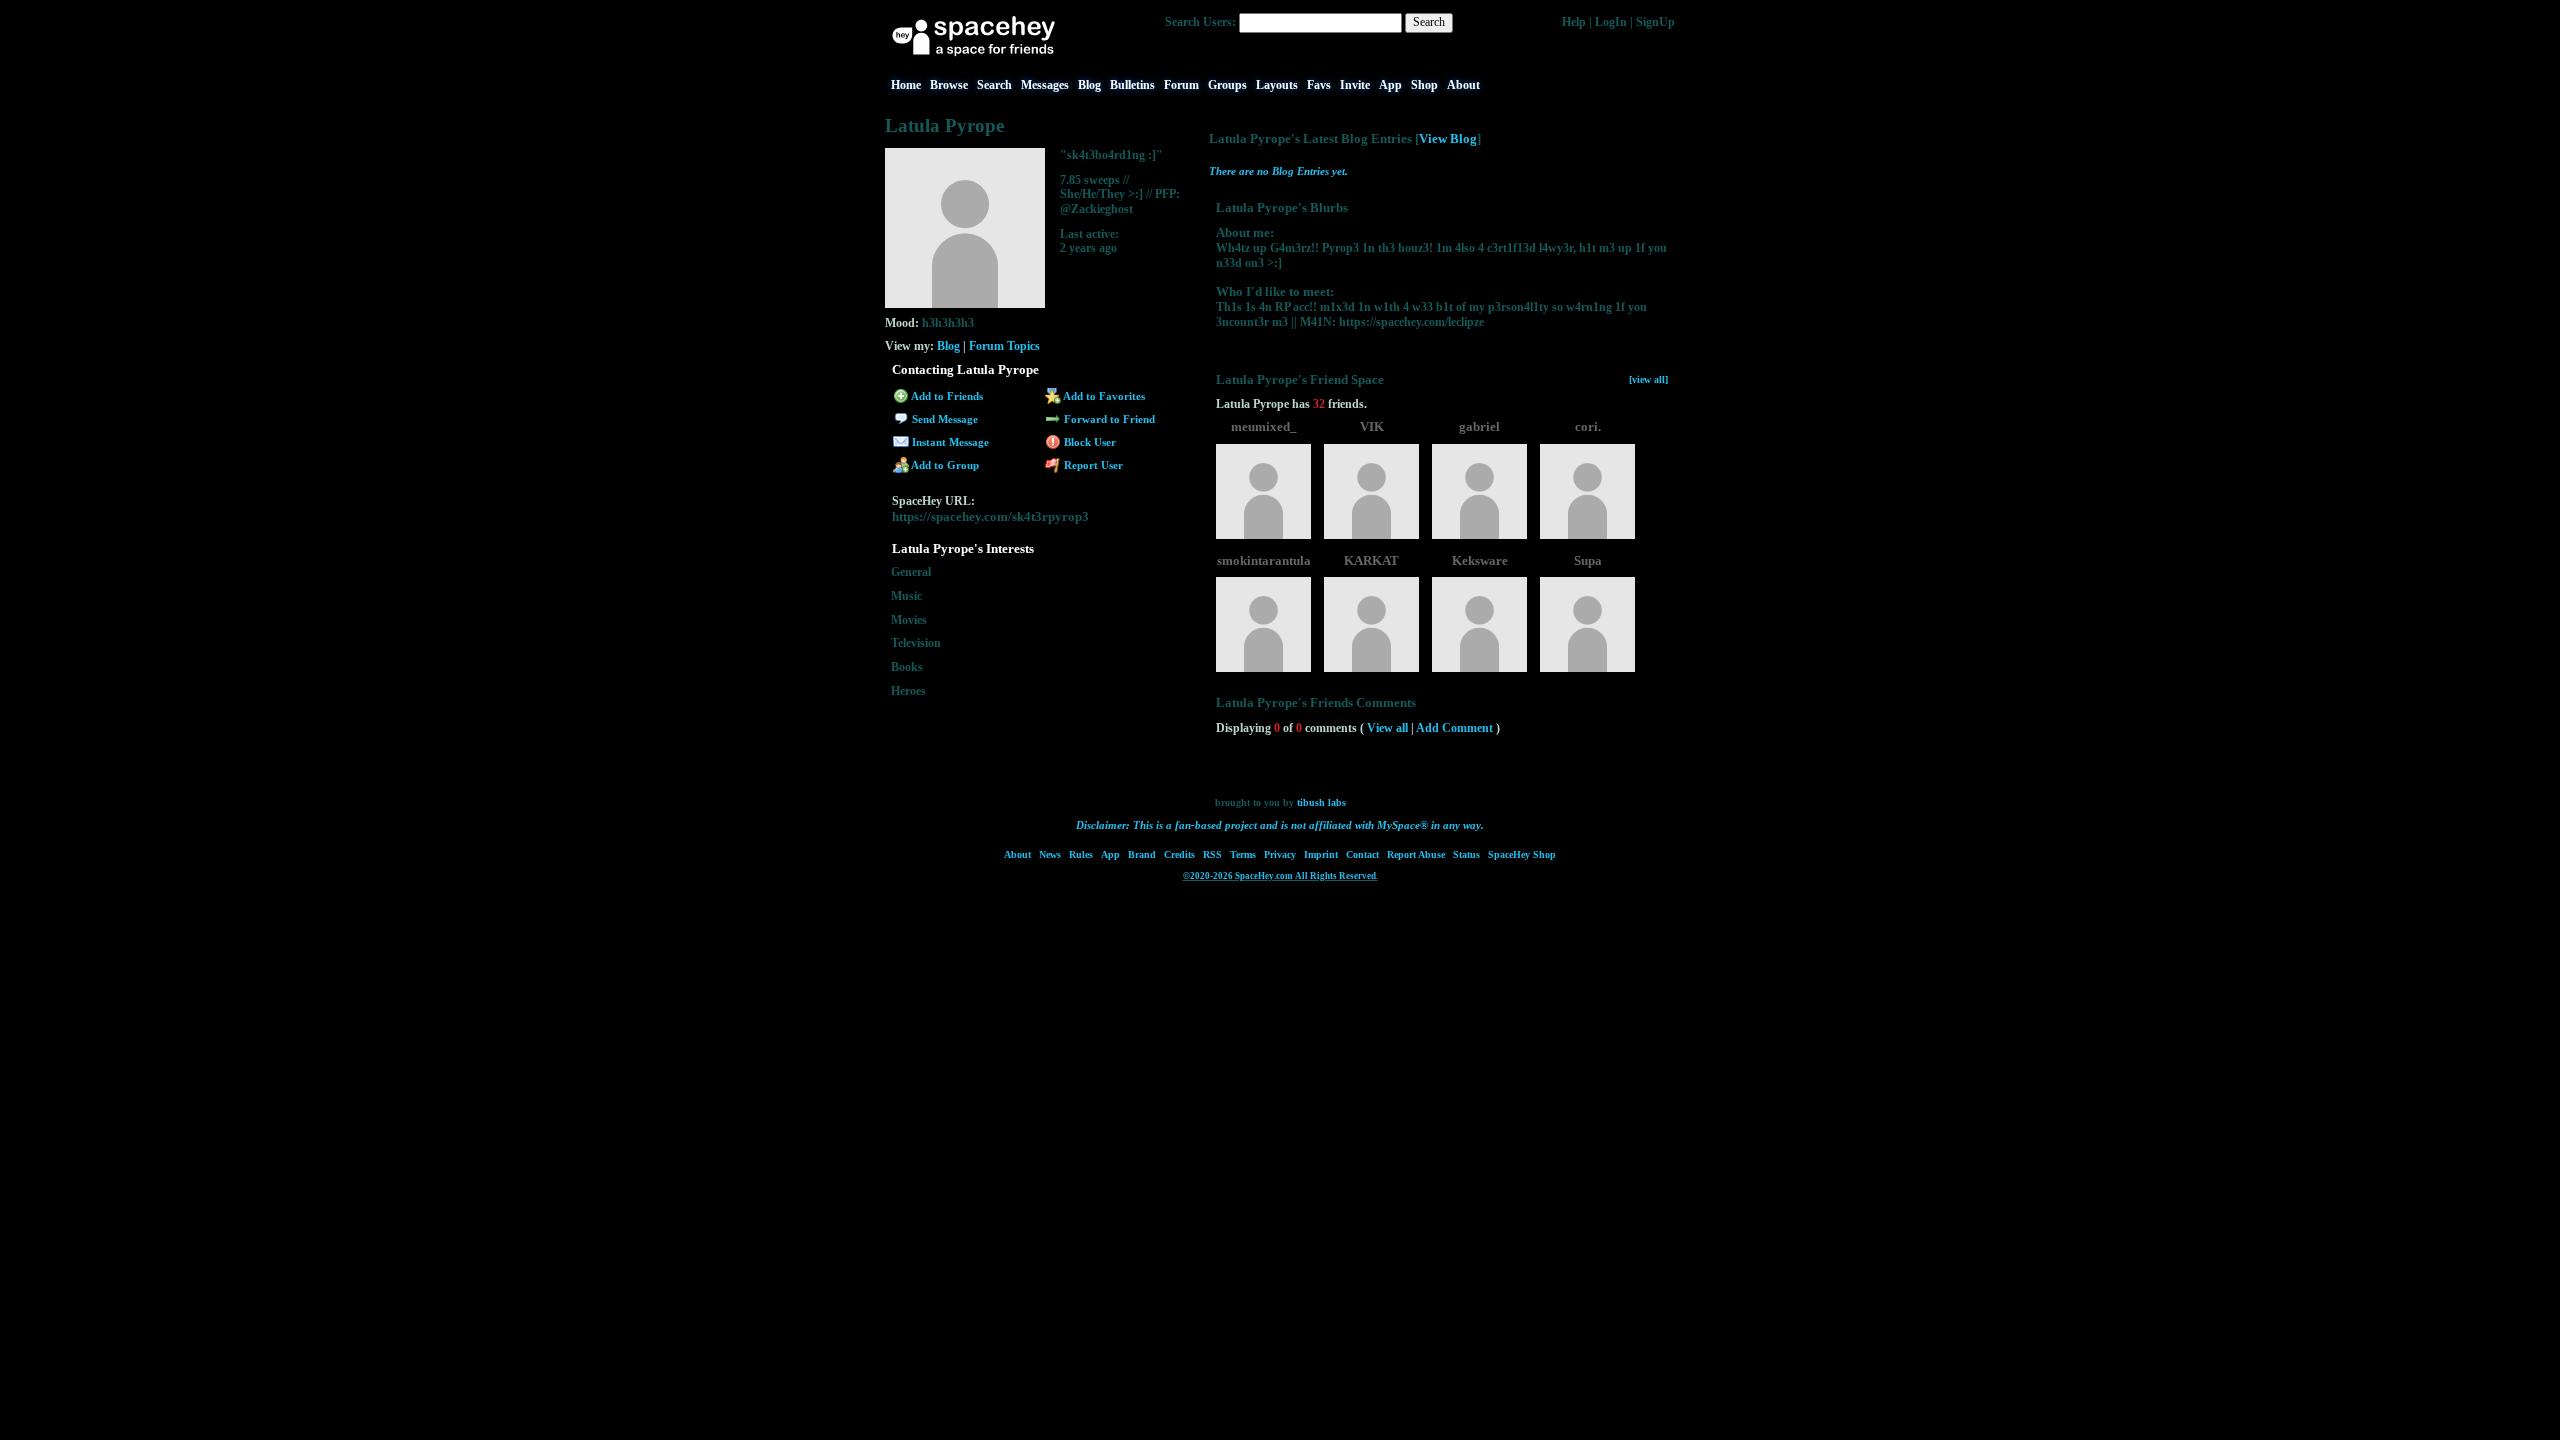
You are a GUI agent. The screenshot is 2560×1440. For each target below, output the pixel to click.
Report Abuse (1416, 854)
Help (1574, 22)
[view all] (1648, 379)
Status (1466, 854)
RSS (1212, 854)
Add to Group (944, 465)
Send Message (943, 419)
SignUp (1655, 22)
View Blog (1448, 139)
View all (1387, 728)
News (1050, 854)
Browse (949, 85)
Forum (1181, 85)
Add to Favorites (1103, 396)
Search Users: (1200, 22)
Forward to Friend (1108, 419)
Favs (1319, 85)
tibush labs (1321, 802)
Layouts (1277, 85)
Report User (1092, 465)
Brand (1142, 854)
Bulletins (1132, 85)
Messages (1045, 85)
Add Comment (1454, 728)
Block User (1088, 442)
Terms (1243, 854)
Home (906, 85)
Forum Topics (1004, 346)
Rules (1081, 854)
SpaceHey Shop (1522, 854)
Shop (1424, 85)
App (1390, 85)
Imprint (1321, 854)
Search (1429, 22)
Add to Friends (946, 396)
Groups (1227, 85)
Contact (1362, 854)
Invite (1355, 85)
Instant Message (949, 442)
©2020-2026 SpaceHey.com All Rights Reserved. (1280, 876)
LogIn (1611, 22)
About (1463, 85)
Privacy (1280, 854)
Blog (1089, 85)
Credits (1179, 854)
